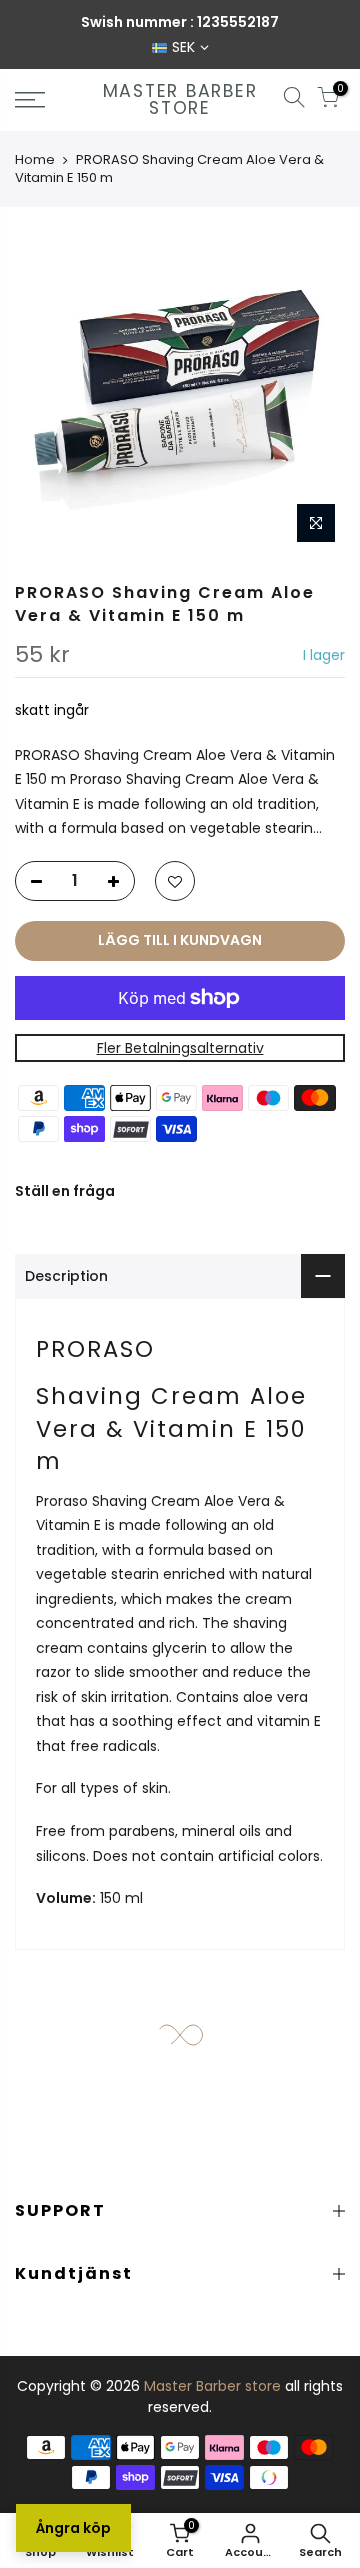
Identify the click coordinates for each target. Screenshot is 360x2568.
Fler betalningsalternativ (180, 1048)
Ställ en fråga (65, 1192)
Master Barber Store (180, 100)
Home (35, 159)
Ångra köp (73, 2528)
